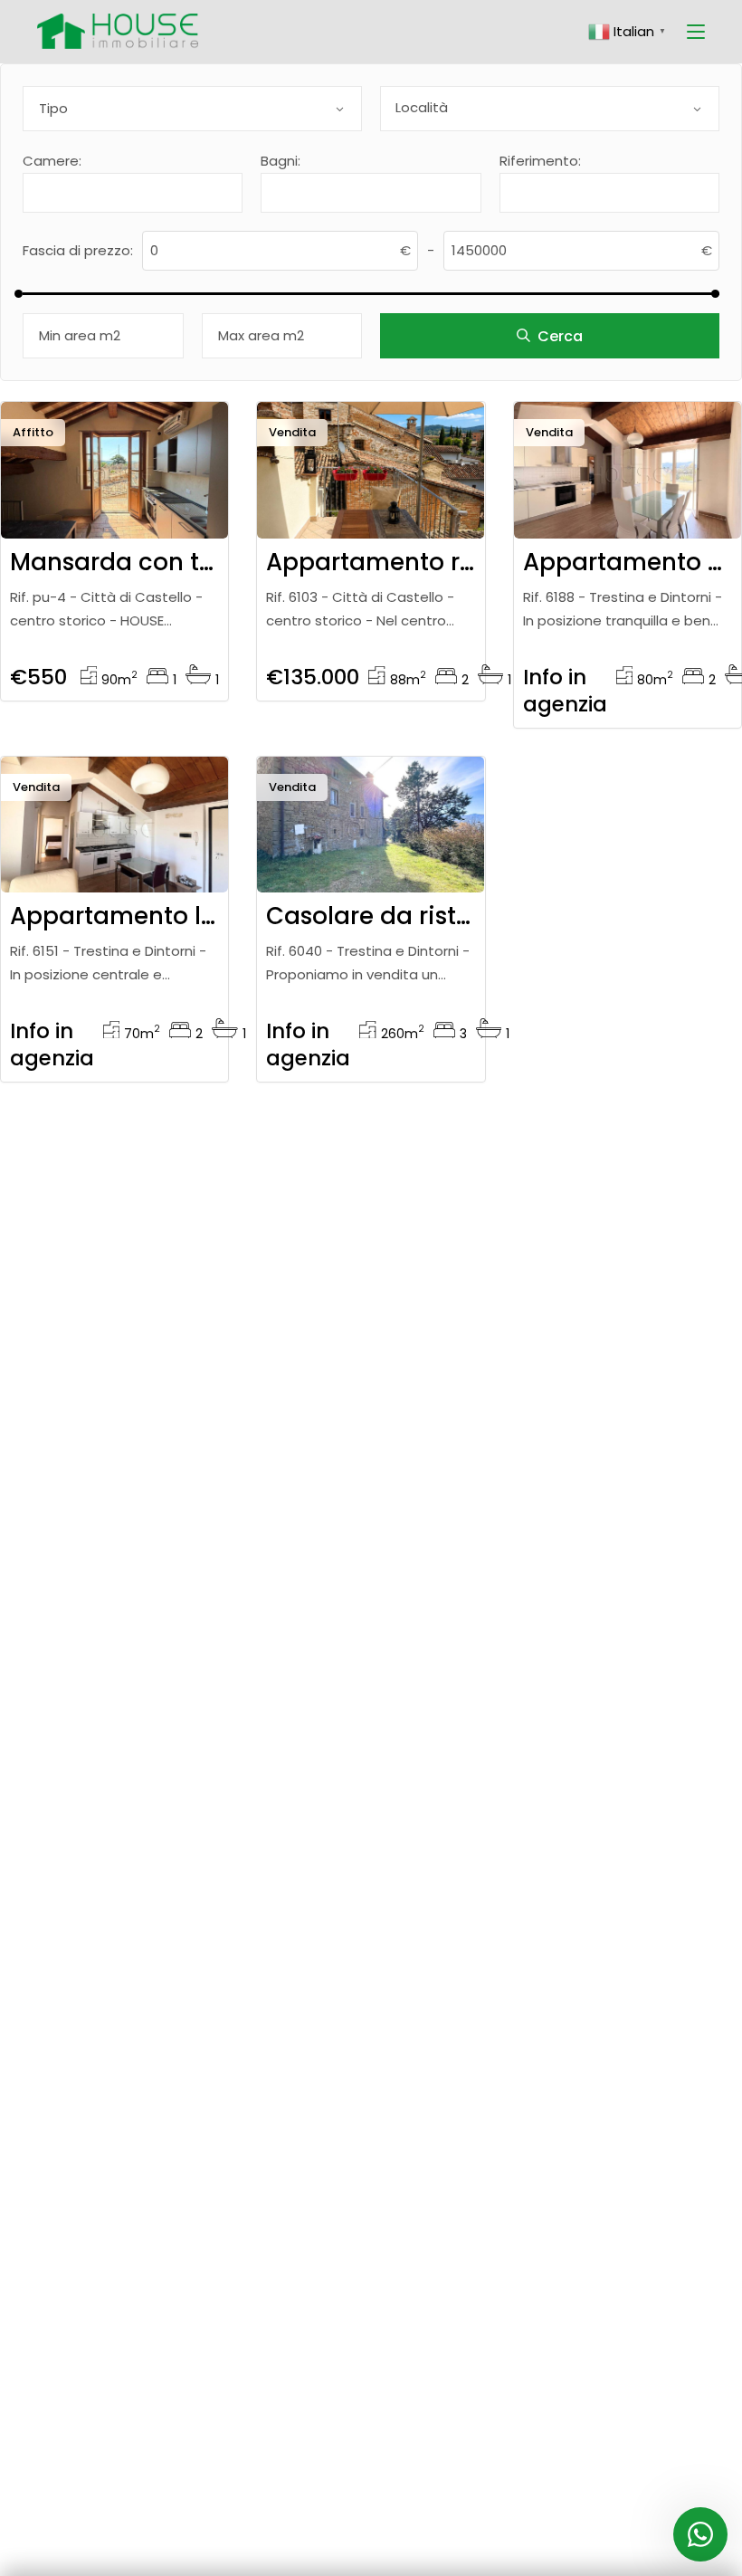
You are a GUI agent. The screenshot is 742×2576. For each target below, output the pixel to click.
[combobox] (192, 109)
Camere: (52, 161)
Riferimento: (540, 161)
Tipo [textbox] (53, 108)
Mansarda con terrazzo (147, 562)
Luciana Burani (620, 494)
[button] (184, 504)
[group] (114, 470)
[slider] (19, 294)
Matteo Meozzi (365, 494)
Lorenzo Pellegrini (116, 494)
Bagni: (281, 161)
